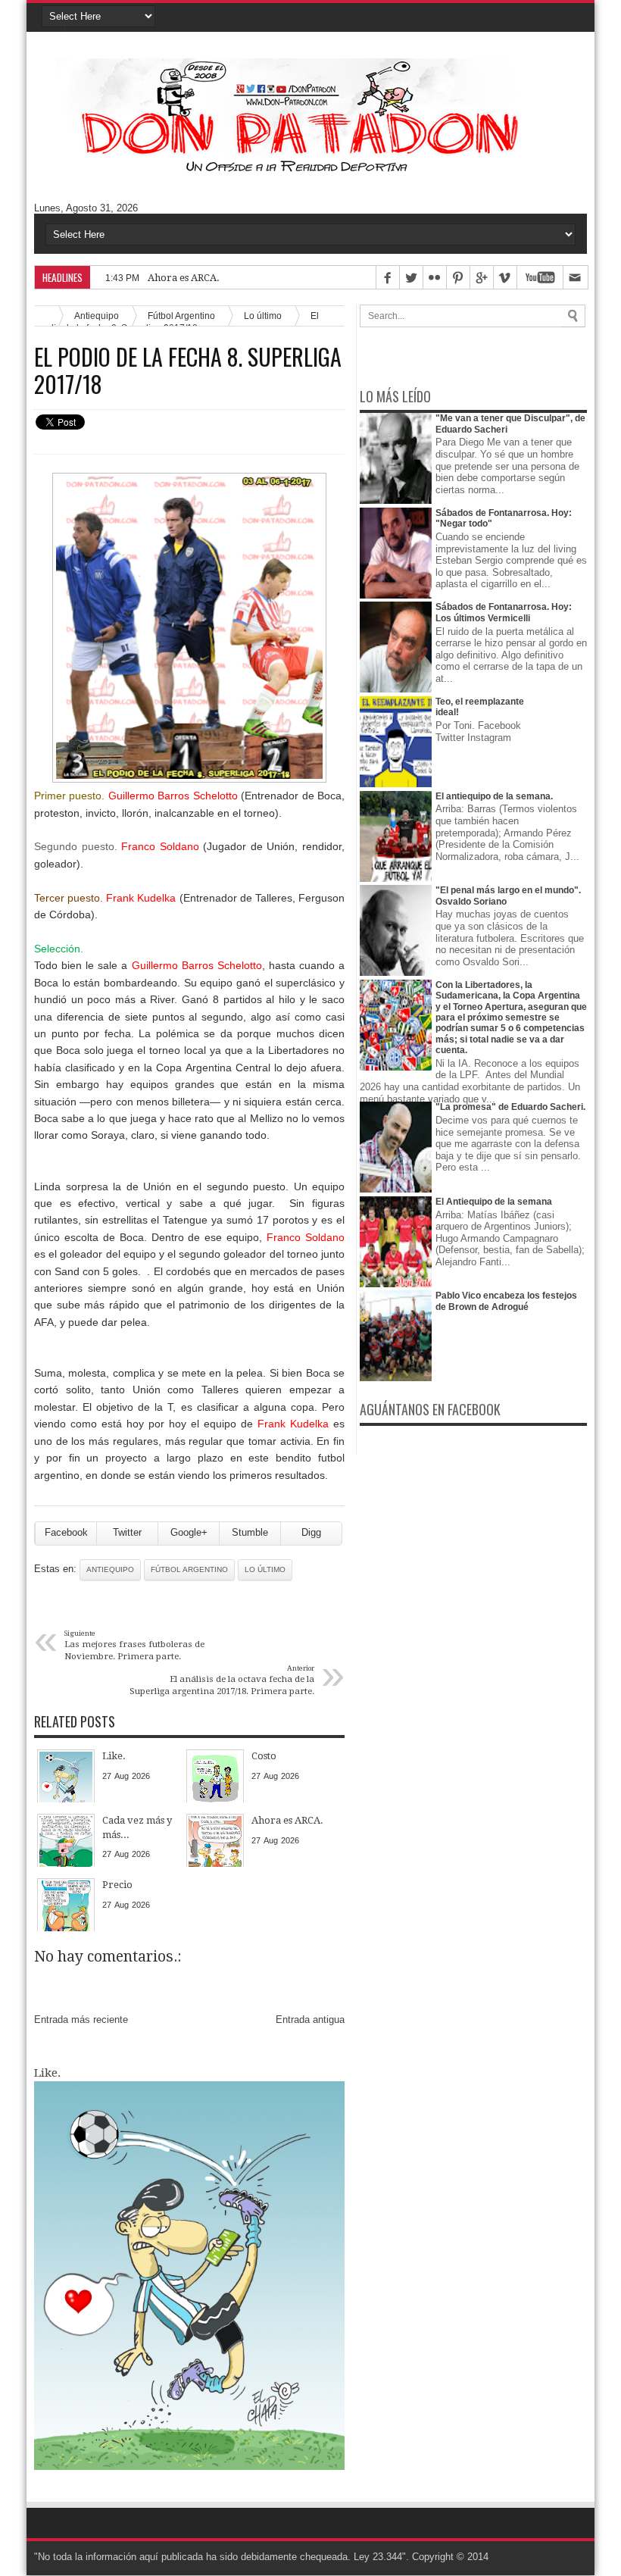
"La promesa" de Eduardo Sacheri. (510, 1107)
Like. (47, 2073)
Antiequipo (110, 1569)
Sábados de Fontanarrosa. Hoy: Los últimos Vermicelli (504, 612)
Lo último (263, 316)
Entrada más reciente (81, 2020)
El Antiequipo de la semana (494, 1202)
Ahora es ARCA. (184, 278)
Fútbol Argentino (189, 1569)
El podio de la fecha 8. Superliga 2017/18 (188, 370)
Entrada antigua (310, 2020)
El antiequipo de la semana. (494, 796)
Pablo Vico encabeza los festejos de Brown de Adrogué (506, 1301)
